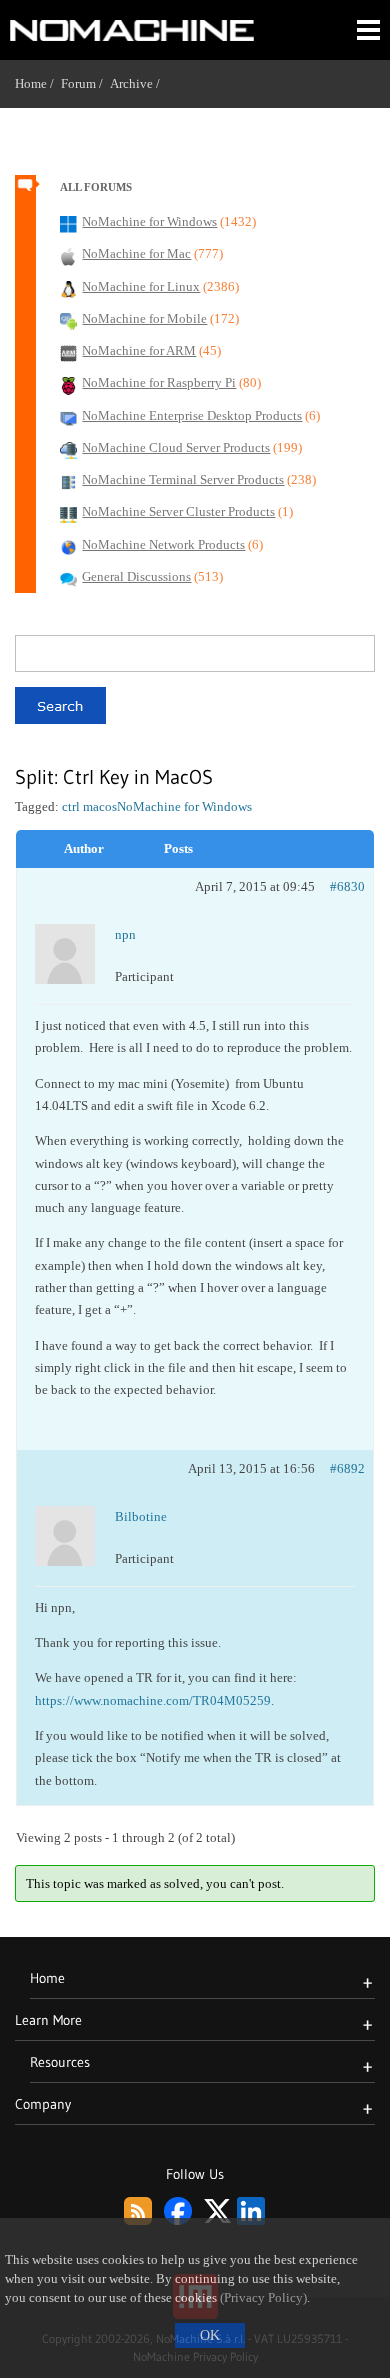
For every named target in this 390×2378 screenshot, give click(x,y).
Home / (38, 83)
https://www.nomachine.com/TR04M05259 (153, 1700)
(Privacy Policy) (263, 2298)
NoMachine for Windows (184, 806)
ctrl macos (89, 806)
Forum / (85, 83)
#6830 (347, 886)
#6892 (347, 1468)
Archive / (138, 83)
